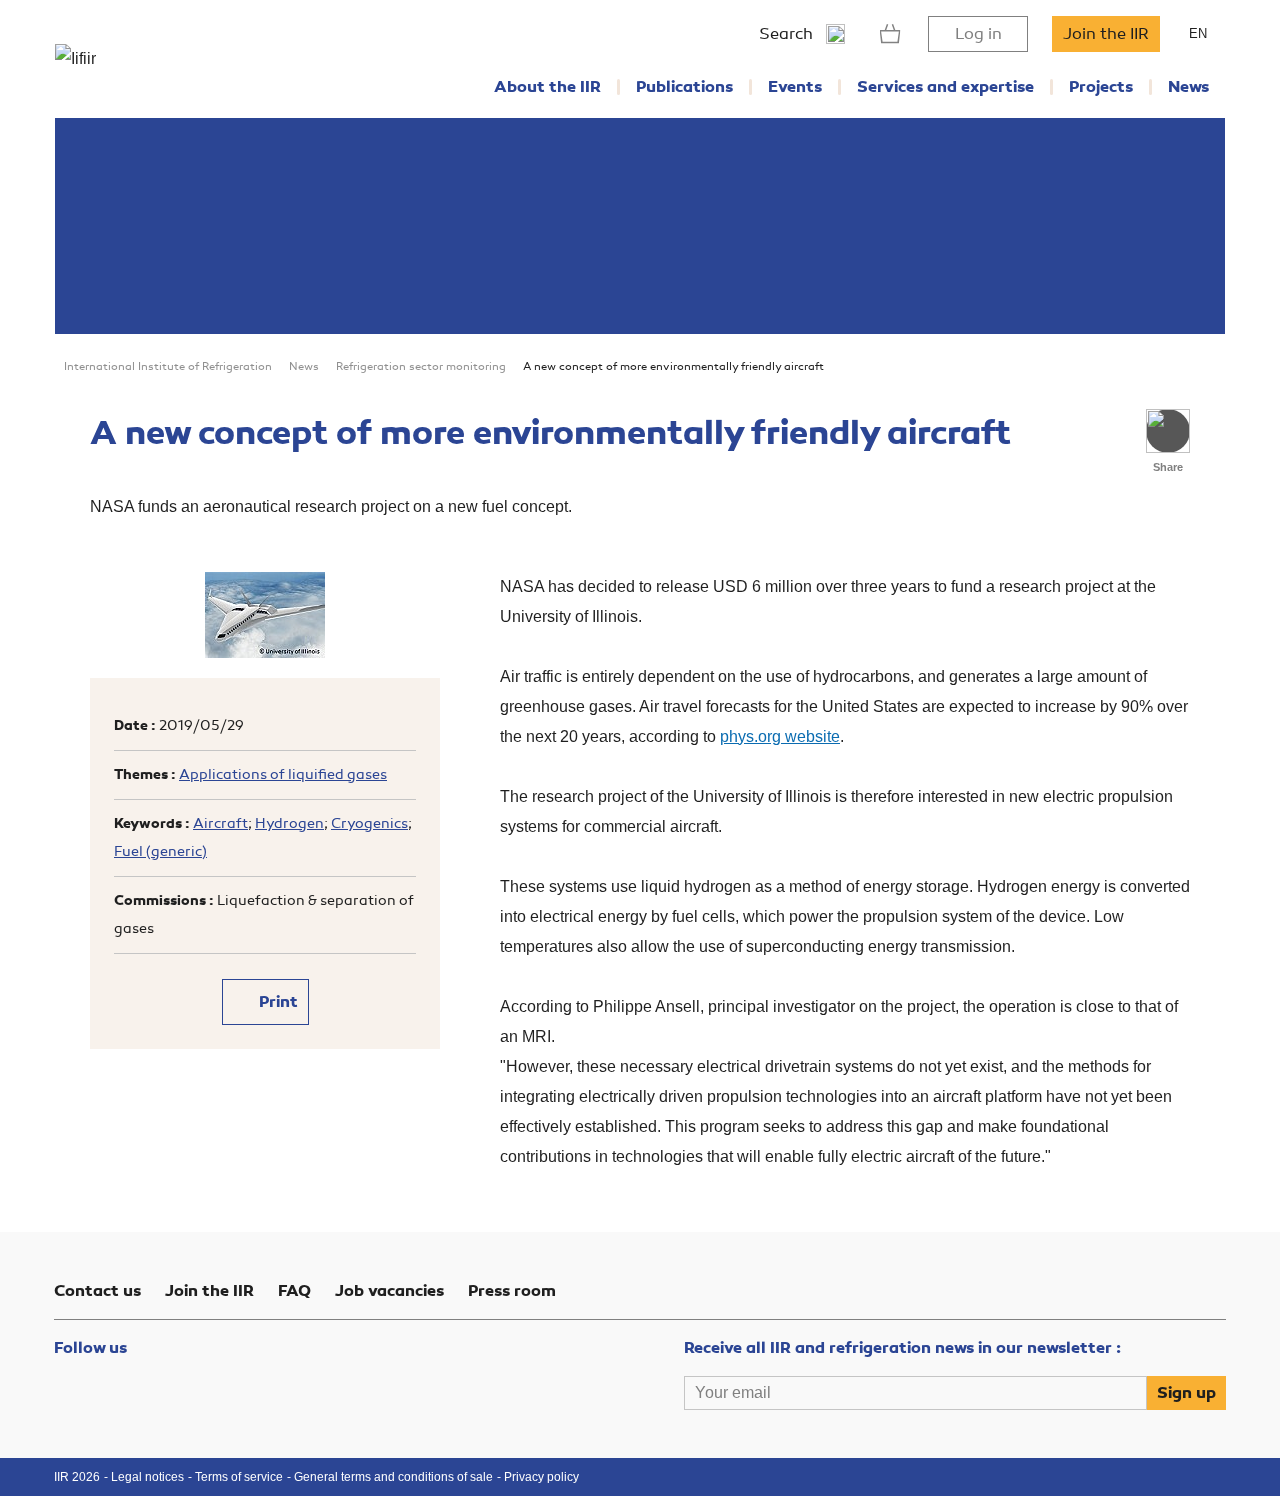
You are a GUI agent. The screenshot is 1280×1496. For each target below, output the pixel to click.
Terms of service (239, 1477)
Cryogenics (369, 823)
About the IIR (547, 87)
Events (795, 87)
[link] (890, 34)
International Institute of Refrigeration (168, 366)
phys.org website (780, 736)
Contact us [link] (97, 1291)
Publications (684, 87)
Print (276, 1002)
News (1188, 87)
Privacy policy (541, 1477)
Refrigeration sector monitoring (421, 366)
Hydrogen (289, 823)
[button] (1168, 431)
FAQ (294, 1291)
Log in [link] (978, 34)
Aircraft (220, 823)
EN (1198, 33)
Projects (1101, 87)
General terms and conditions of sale (393, 1477)
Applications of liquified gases (283, 774)
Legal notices (147, 1477)
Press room (512, 1291)
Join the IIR (1106, 34)
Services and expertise (945, 87)
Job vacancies (389, 1291)
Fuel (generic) (160, 851)
